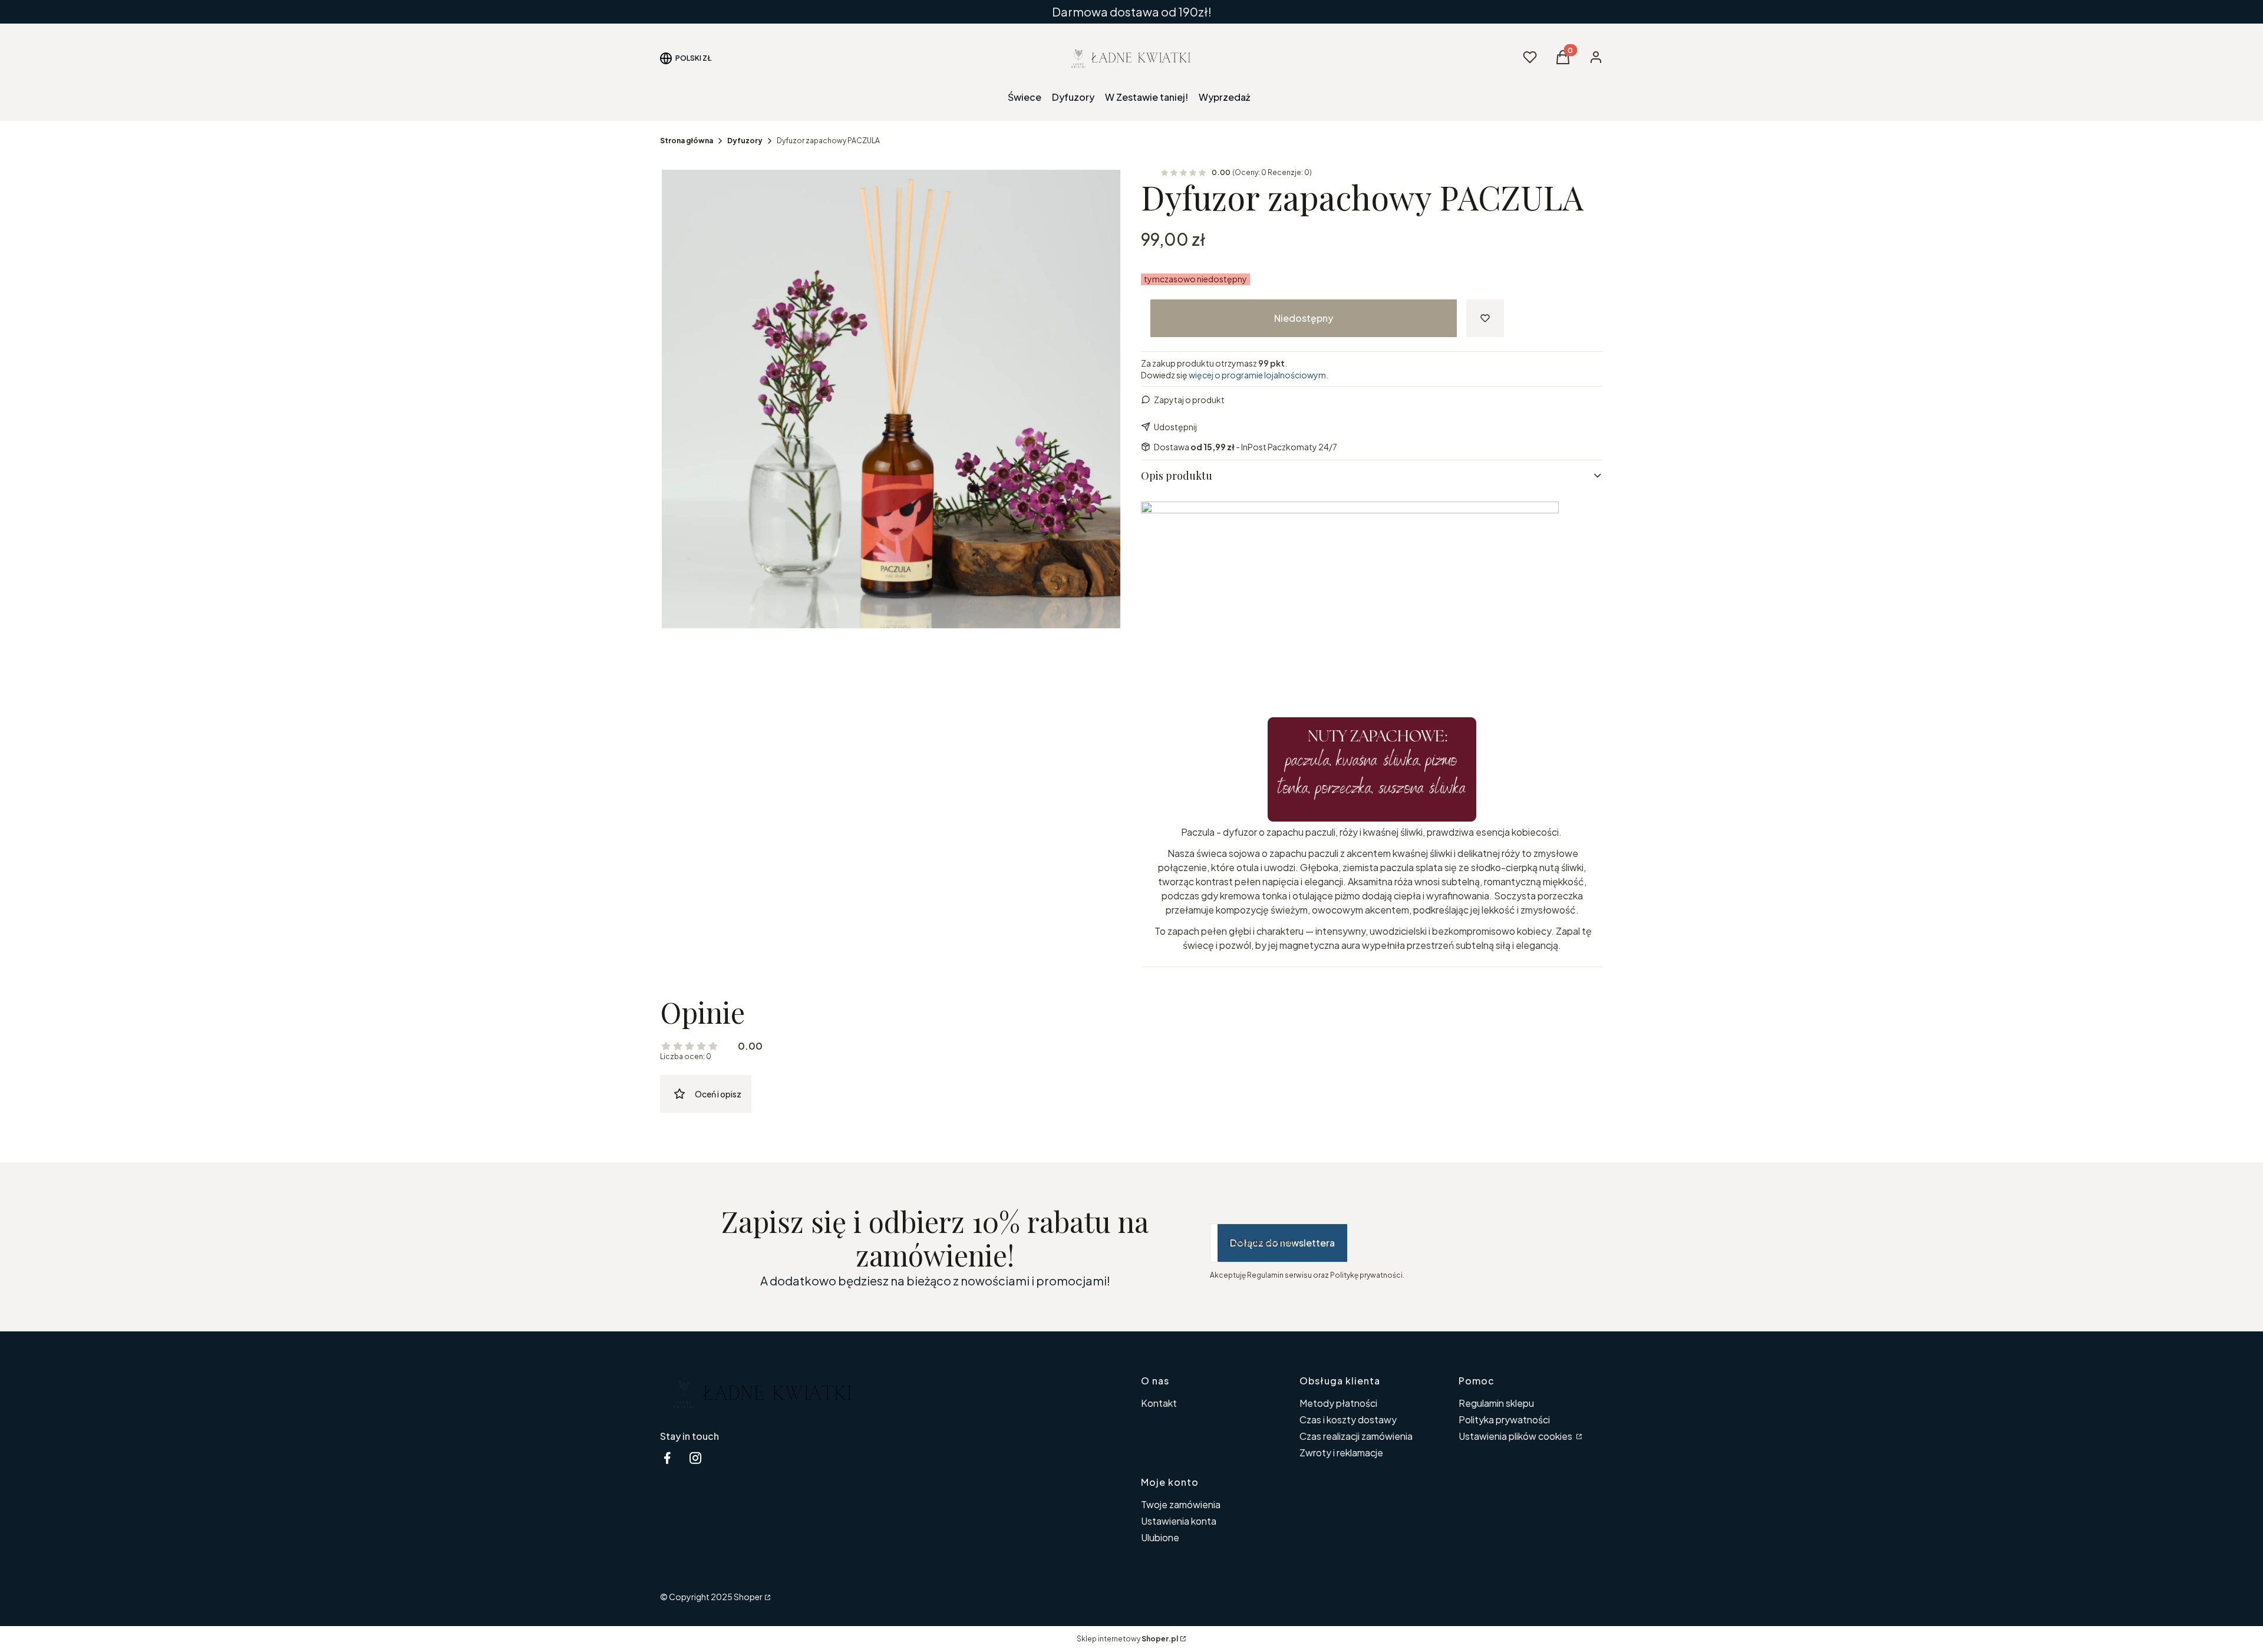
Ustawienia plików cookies (1516, 1436)
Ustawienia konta (1179, 1521)
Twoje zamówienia (1181, 1504)
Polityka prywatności (1504, 1419)
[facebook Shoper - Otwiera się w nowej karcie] (667, 1458)
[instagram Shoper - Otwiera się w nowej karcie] (695, 1458)
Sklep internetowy (1127, 1639)
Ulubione (1160, 1537)
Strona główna (687, 141)
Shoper (748, 1597)
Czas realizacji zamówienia (1356, 1436)
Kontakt (1159, 1403)
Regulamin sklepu (1496, 1403)
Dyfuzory (745, 141)
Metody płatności (1338, 1403)
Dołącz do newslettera (1282, 1243)
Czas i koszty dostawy (1348, 1419)
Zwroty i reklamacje (1341, 1452)
